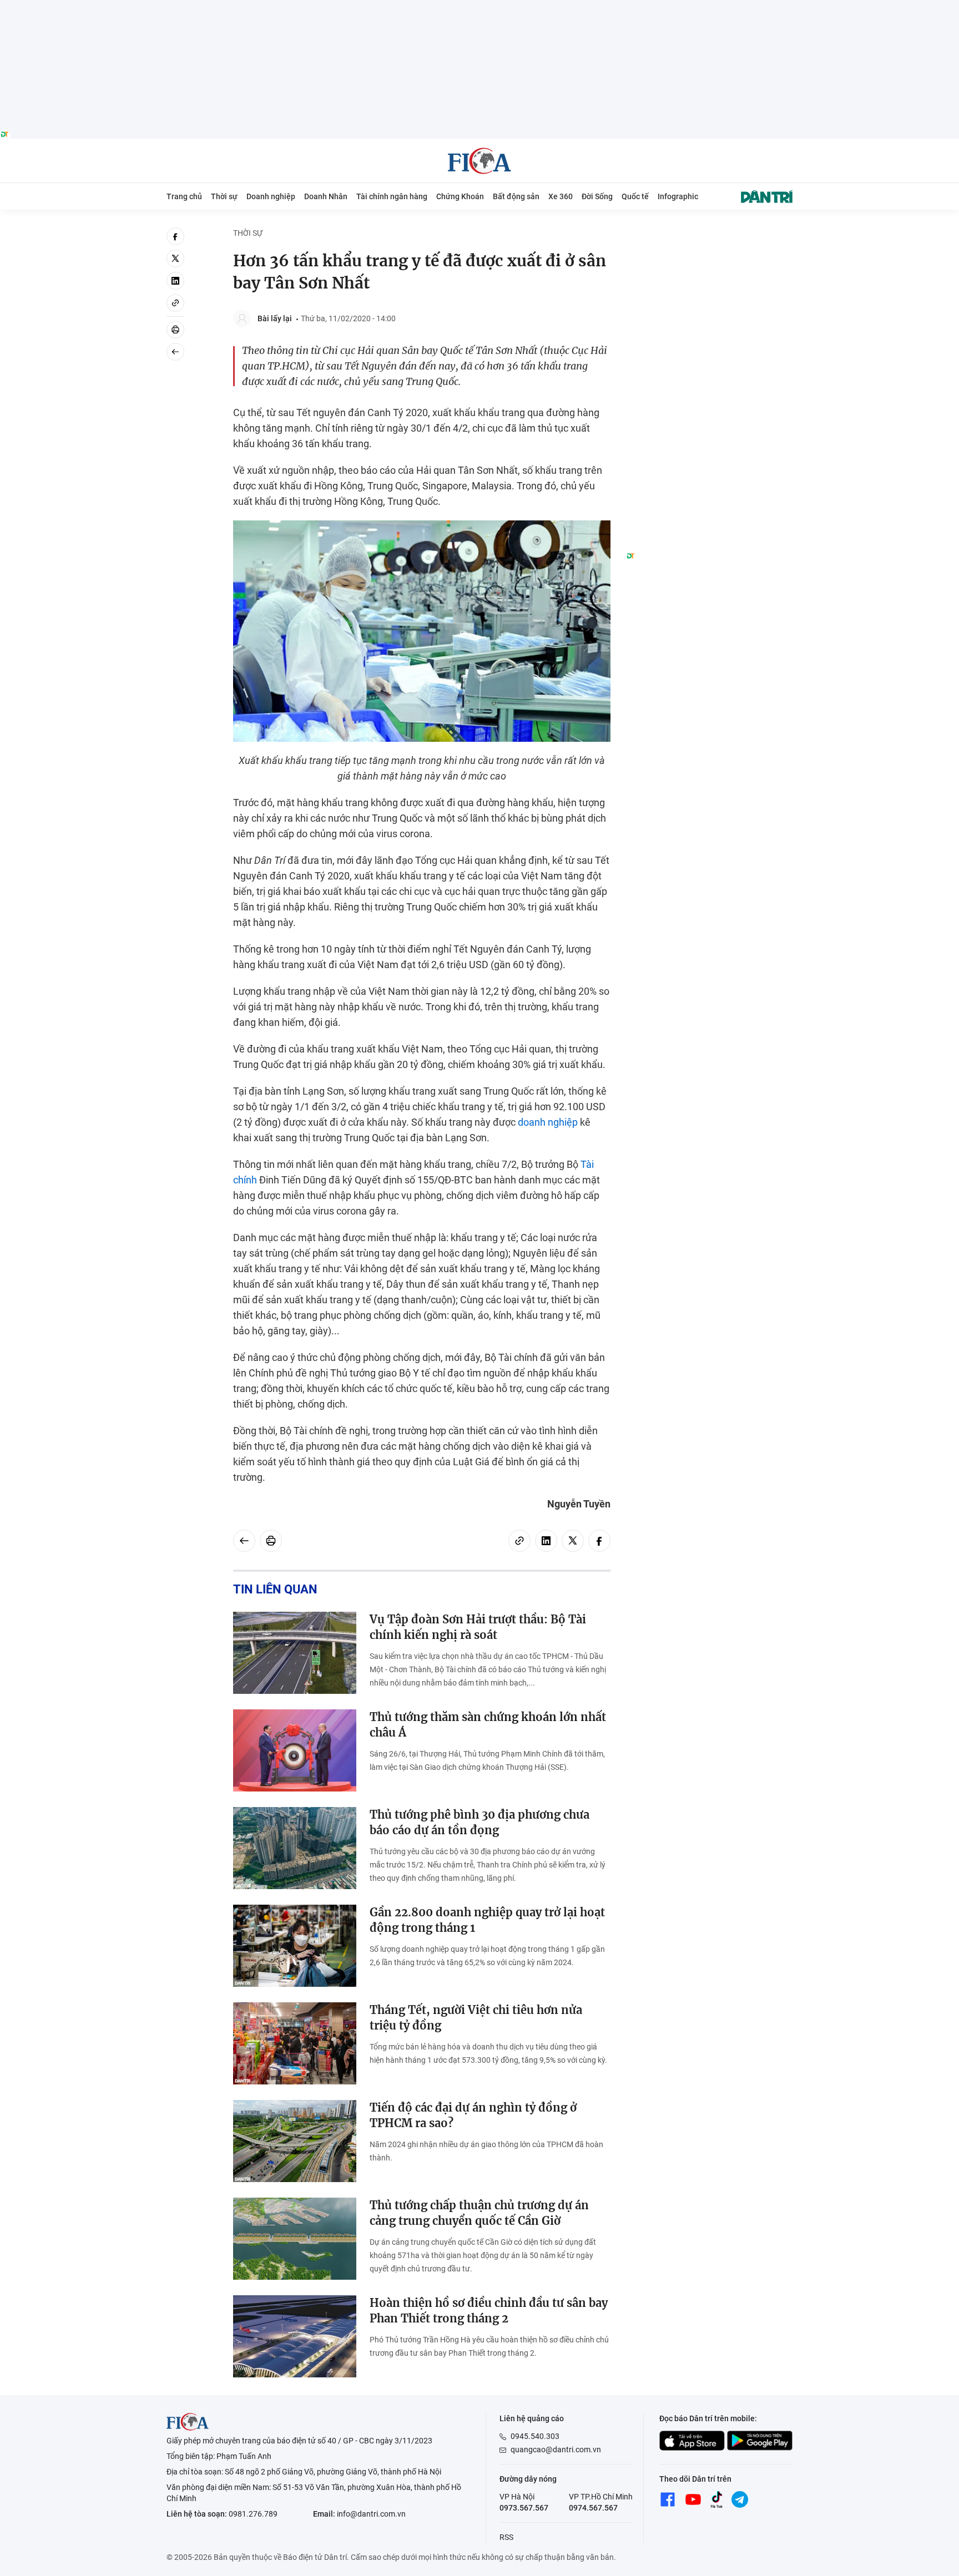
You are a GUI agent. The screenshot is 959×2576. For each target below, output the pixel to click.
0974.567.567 (593, 2508)
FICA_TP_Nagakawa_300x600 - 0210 (709, 234)
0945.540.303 (535, 2436)
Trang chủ (184, 196)
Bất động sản (516, 196)
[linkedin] (175, 281)
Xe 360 (561, 196)
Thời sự (224, 196)
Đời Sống (597, 196)
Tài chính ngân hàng (392, 196)
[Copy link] (175, 303)
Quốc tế (635, 196)
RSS (506, 2537)
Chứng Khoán (460, 196)
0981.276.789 (253, 2514)
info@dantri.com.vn (371, 2514)
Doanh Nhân (326, 196)
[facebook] (175, 236)
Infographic (678, 196)
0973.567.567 (524, 2508)
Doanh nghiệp (271, 196)
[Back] (175, 352)
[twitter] (175, 259)
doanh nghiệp (548, 1122)
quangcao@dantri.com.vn (556, 2450)
